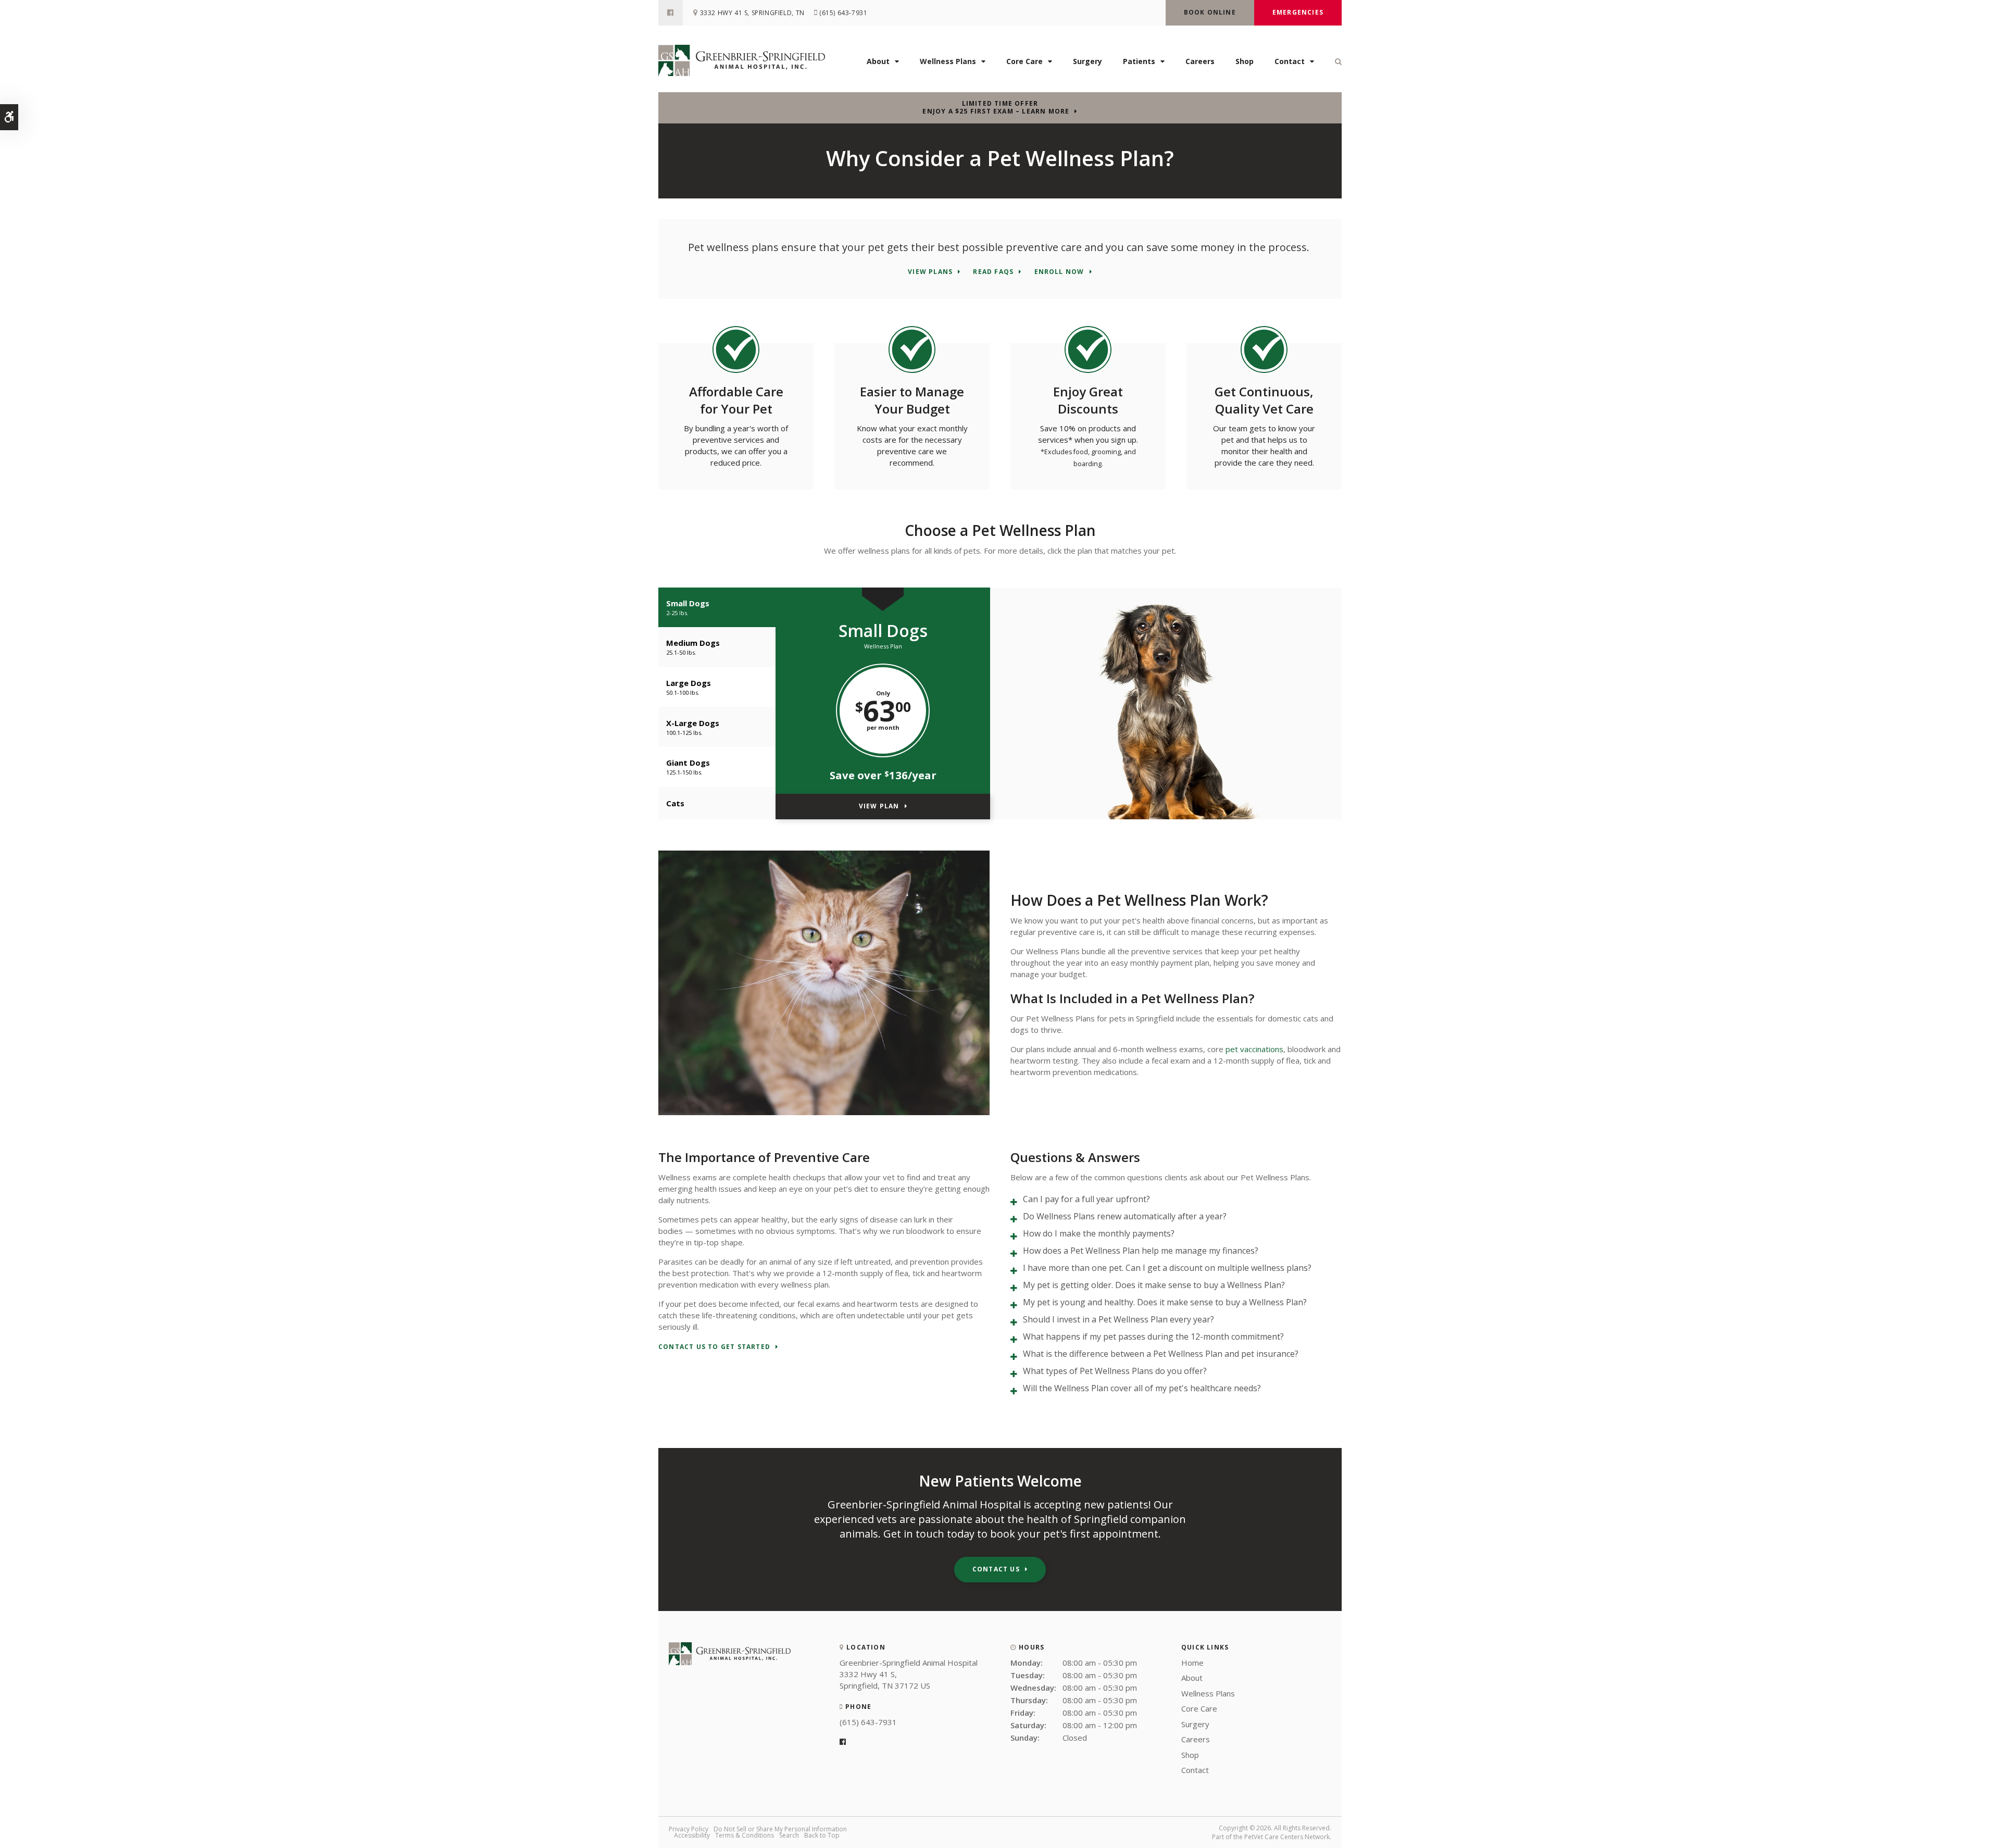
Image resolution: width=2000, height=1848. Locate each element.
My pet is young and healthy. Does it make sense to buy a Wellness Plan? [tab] (1165, 1302)
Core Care (1024, 61)
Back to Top (822, 1835)
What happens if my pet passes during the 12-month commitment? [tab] (1153, 1337)
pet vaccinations (1254, 1049)
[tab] (717, 608)
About (878, 61)
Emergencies (1298, 12)
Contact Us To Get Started (714, 1347)
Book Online (1210, 12)
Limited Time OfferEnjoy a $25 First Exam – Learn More (996, 107)
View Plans (930, 272)
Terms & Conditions (745, 1835)
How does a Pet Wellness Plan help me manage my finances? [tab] (1141, 1251)
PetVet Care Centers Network (1287, 1837)
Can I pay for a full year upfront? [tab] (1086, 1199)
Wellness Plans (948, 61)
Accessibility (692, 1835)
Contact (1290, 61)
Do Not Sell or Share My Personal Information (780, 1829)
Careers (1200, 61)
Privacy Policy (689, 1829)
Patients (1139, 61)
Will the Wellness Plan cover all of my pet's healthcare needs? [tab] (1142, 1388)
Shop (1245, 61)
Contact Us (996, 1569)
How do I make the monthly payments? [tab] (1099, 1233)
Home (1192, 1663)
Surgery (1087, 61)
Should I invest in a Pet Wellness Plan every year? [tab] (1118, 1319)
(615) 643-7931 (843, 13)
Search (789, 1835)
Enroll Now (1059, 272)
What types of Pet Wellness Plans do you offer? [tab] (1115, 1371)
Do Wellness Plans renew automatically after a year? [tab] (1125, 1216)
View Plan (879, 806)
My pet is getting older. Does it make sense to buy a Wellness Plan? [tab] (1154, 1285)
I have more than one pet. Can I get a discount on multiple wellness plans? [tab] (1167, 1268)
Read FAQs (993, 272)
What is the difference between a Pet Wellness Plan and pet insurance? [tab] (1161, 1354)
